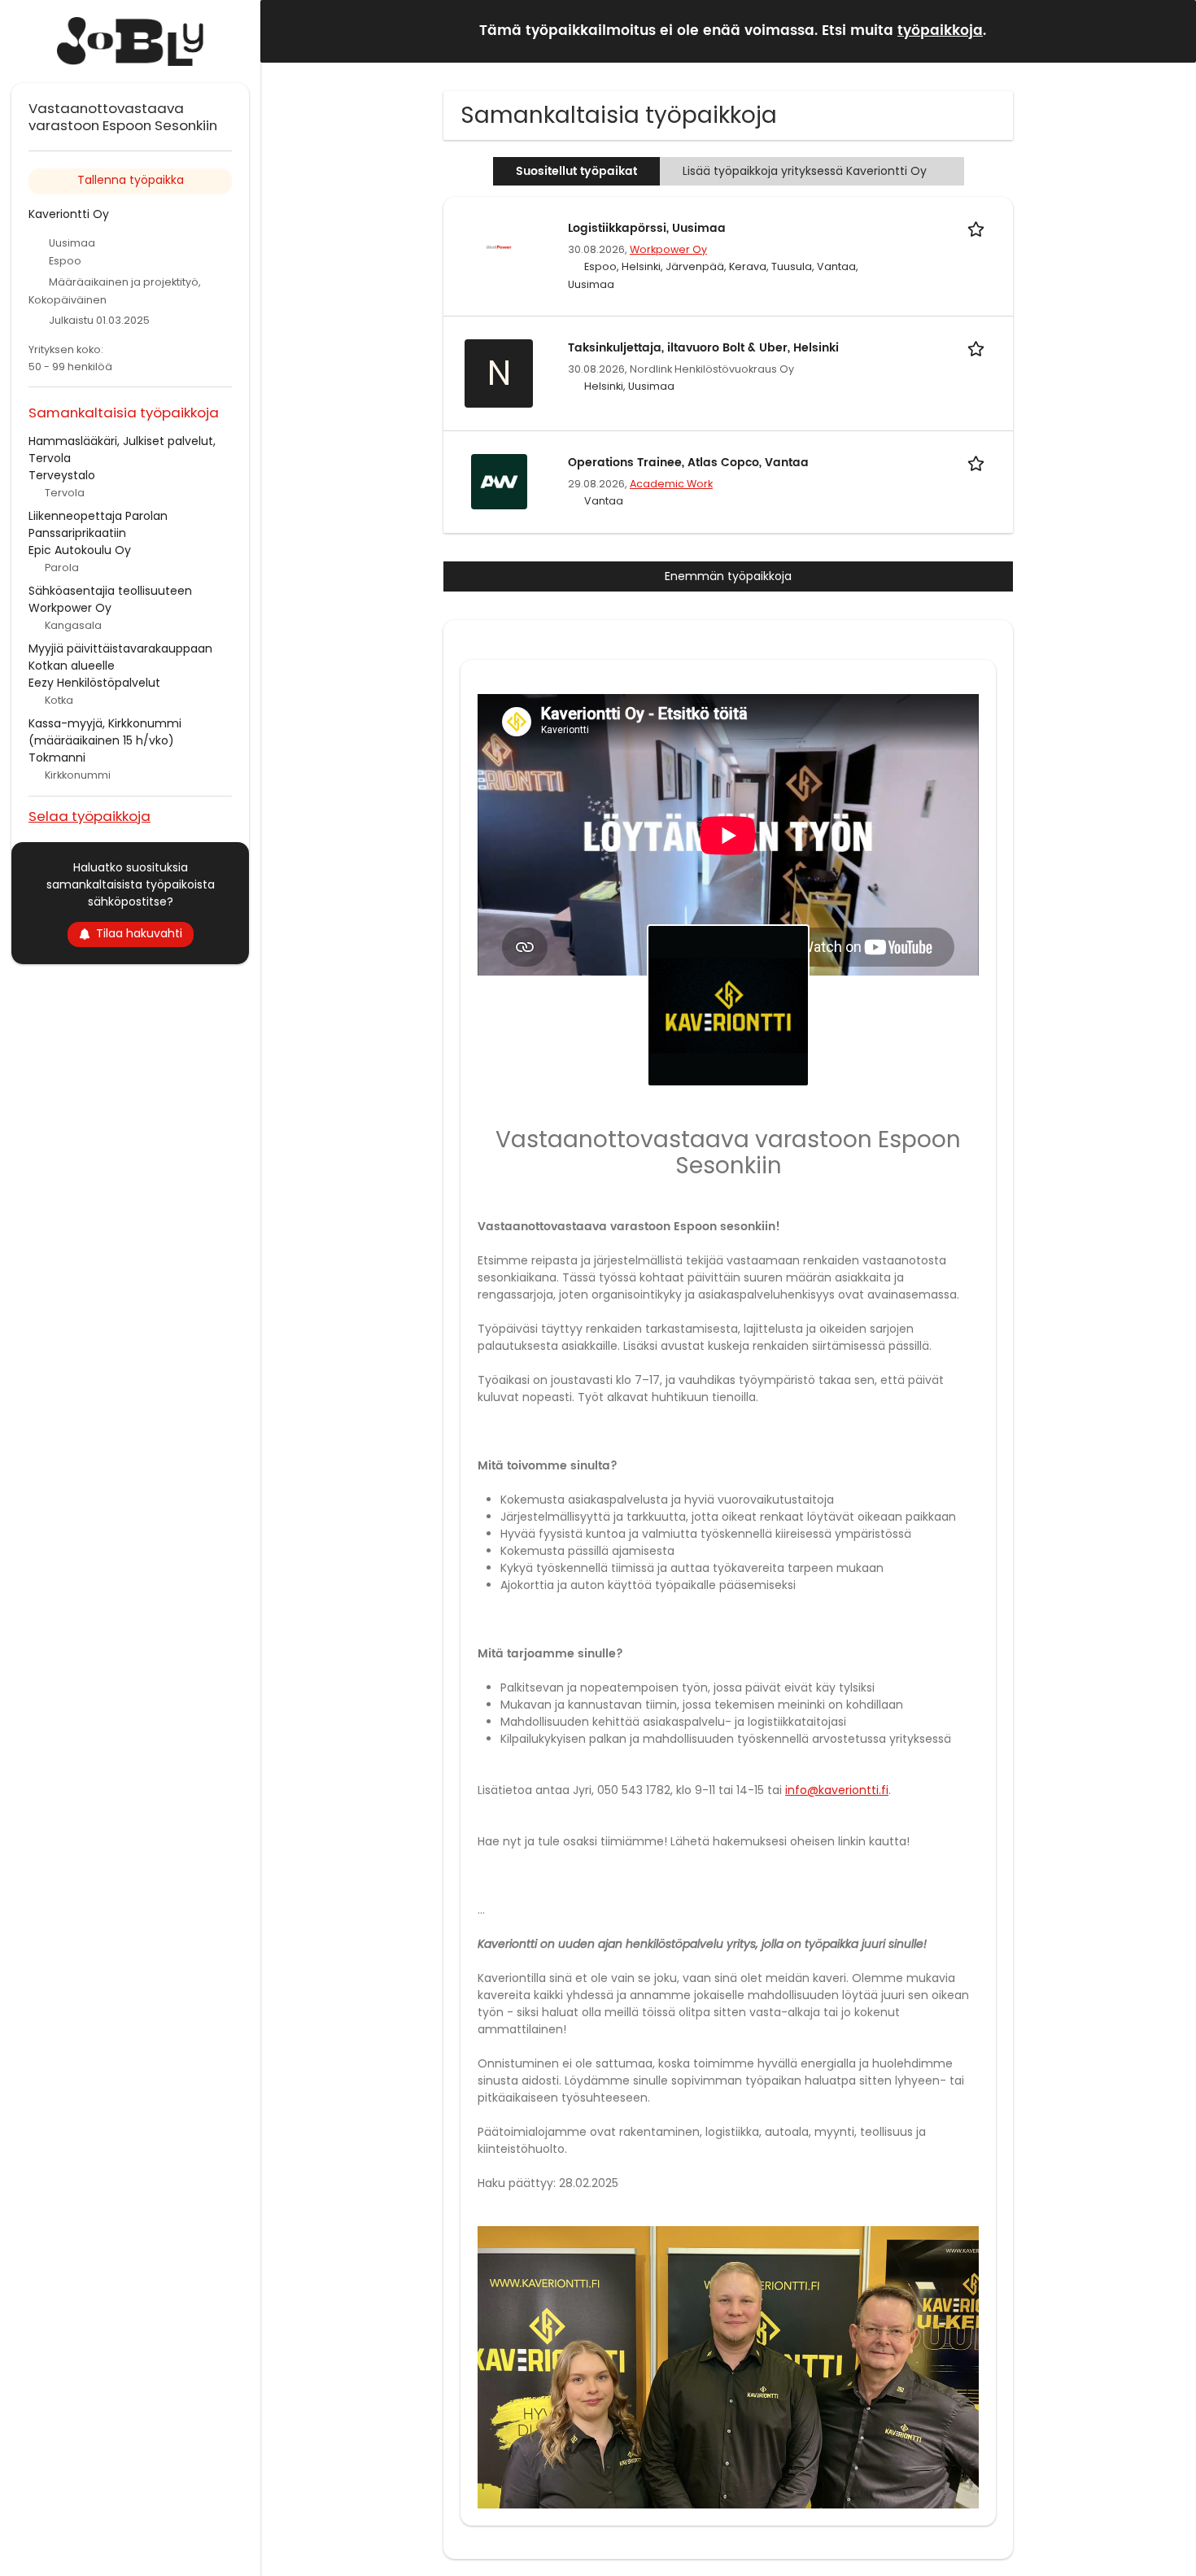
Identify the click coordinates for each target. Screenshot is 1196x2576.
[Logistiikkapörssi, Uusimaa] (499, 247)
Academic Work (671, 484)
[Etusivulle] (130, 41)
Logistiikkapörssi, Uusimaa (647, 228)
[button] (1171, 31)
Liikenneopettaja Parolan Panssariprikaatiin (98, 524)
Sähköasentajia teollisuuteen (110, 591)
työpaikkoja (940, 31)
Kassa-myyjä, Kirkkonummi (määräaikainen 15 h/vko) (105, 732)
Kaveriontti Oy (69, 214)
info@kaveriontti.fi (837, 1790)
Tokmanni (57, 758)
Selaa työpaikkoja (89, 816)
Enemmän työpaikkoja (728, 576)
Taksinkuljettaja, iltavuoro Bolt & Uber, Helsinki (703, 348)
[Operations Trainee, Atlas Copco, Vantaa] (499, 481)
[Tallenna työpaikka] (979, 228)
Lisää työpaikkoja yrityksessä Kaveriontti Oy (805, 171)
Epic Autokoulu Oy (80, 550)
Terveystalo (62, 475)
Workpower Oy (668, 249)
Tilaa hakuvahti (139, 933)
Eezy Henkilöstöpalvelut (94, 683)
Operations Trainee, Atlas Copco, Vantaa (688, 463)
